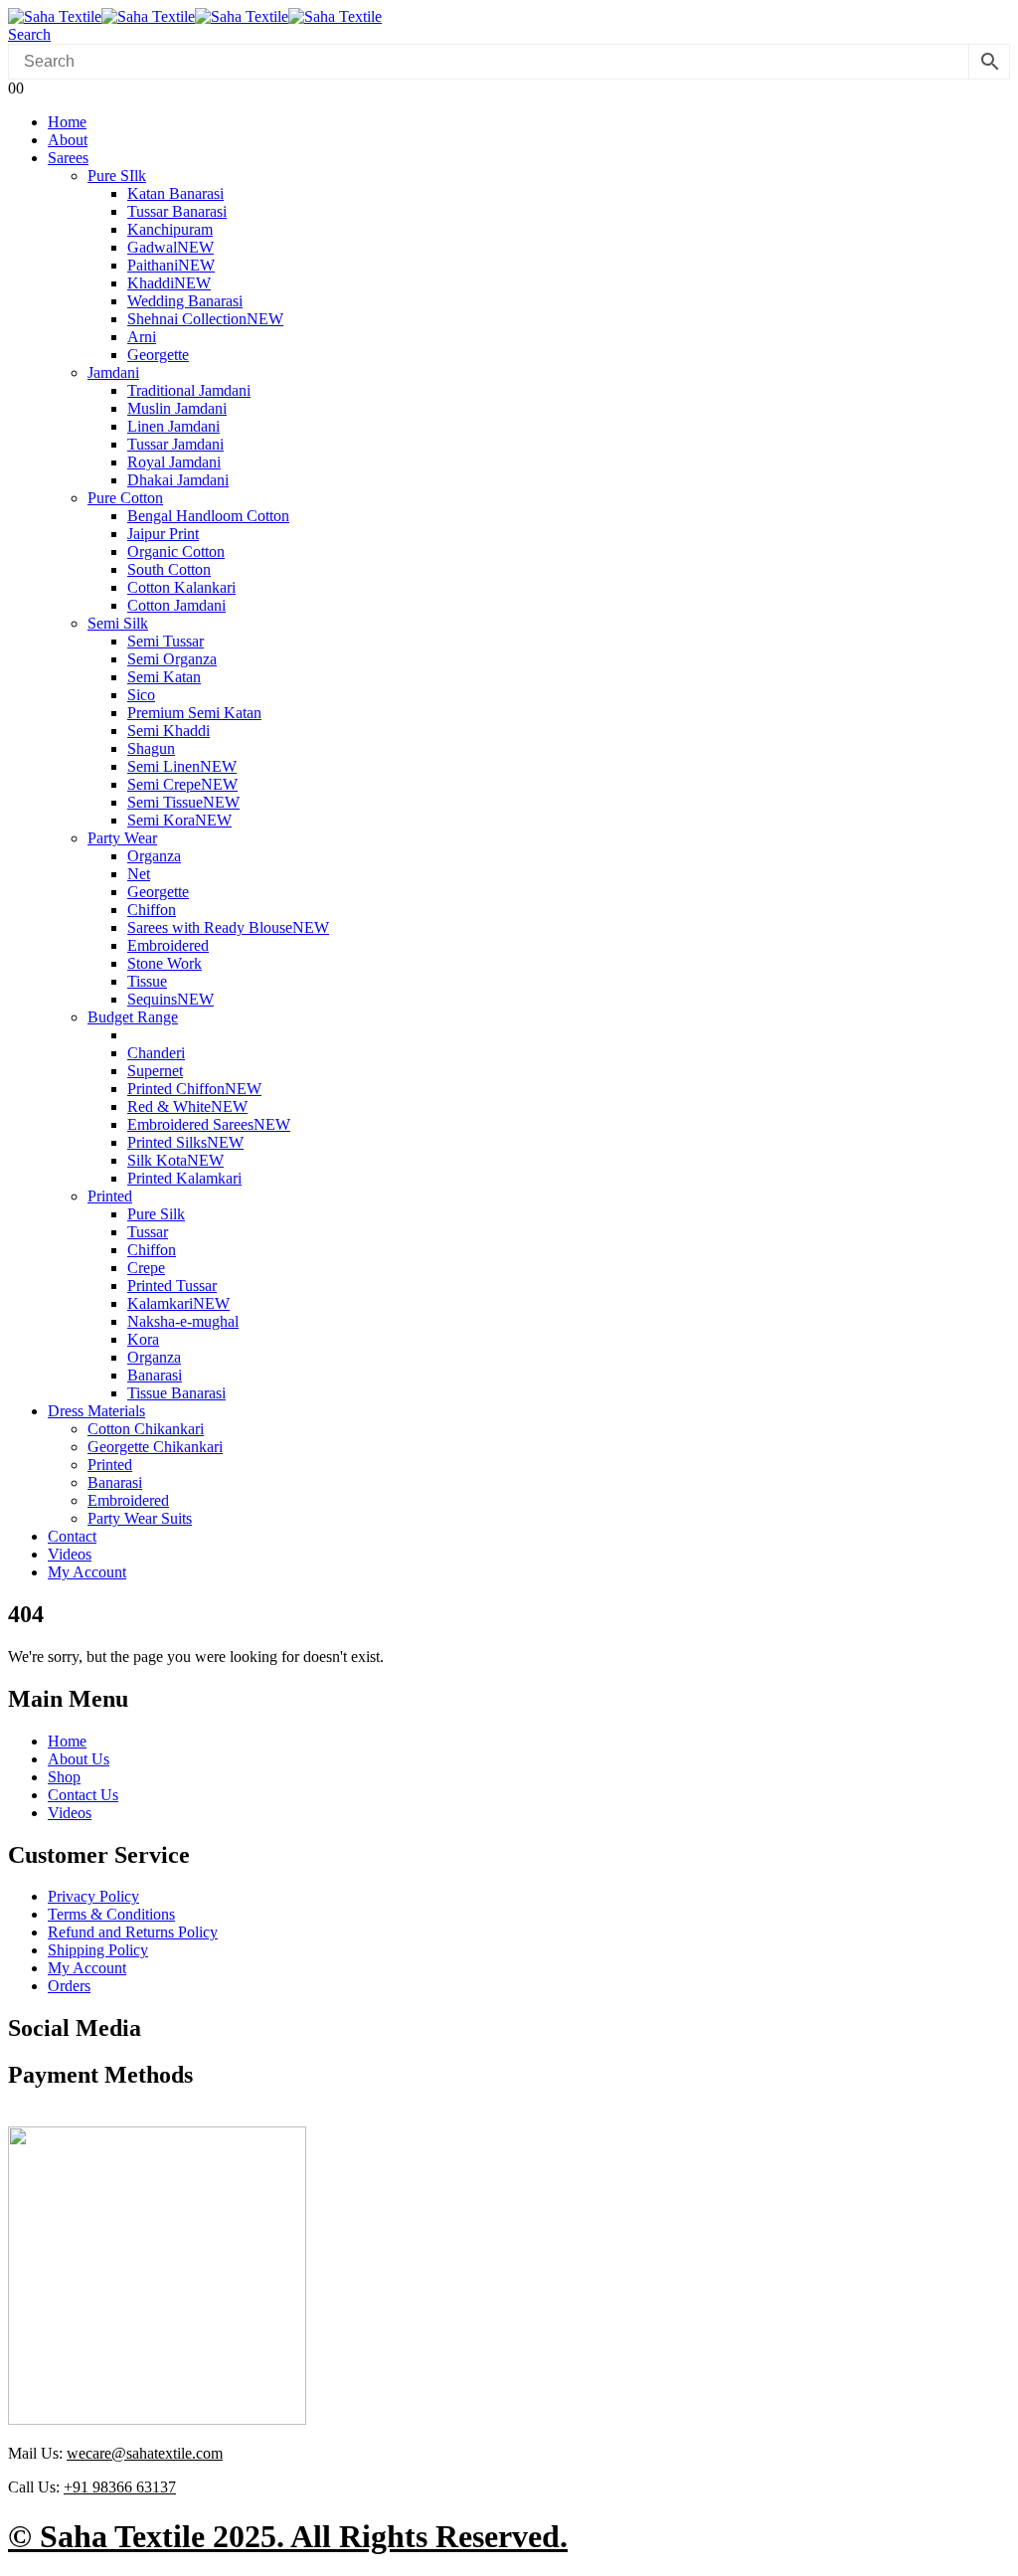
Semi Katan (164, 677)
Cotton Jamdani (176, 605)
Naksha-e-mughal (183, 1321)
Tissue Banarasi (176, 1393)
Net (139, 874)
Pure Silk (156, 1214)
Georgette (158, 355)
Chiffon (152, 910)
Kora (143, 1339)
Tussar (148, 1232)
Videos (70, 1554)
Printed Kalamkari (184, 1178)
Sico (141, 695)
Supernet (155, 1071)
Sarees (68, 158)
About (68, 140)
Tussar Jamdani (175, 444)
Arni (142, 337)
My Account (87, 1572)
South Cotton (169, 569)
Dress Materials (96, 1411)
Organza (154, 856)
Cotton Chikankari (146, 1429)
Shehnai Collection (205, 319)
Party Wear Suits (140, 1518)
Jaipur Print (163, 534)
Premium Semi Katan (194, 713)
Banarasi (155, 1375)
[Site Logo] (195, 16)
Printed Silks (185, 1142)
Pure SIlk (117, 176)
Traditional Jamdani (189, 390)
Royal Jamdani (174, 462)
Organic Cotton (176, 552)
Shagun (151, 748)
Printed (110, 1196)
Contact (72, 1536)
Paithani (171, 265)
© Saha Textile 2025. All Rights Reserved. (288, 2536)
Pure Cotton (125, 498)
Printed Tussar (172, 1286)
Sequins (170, 999)
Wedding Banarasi (185, 301)
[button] (29, 34)
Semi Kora (179, 820)
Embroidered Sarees (209, 1124)
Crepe (146, 1268)
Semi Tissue (183, 802)
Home (67, 122)
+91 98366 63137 (120, 2487)
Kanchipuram (170, 229)
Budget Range (133, 1017)
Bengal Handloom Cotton (208, 516)
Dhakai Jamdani (178, 480)
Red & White (187, 1106)
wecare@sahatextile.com (145, 2453)
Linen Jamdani (173, 426)
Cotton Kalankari (181, 587)
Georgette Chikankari (155, 1447)
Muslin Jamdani (177, 408)
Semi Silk (118, 623)
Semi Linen (182, 766)
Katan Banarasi (175, 193)
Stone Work (165, 963)
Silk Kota (175, 1160)
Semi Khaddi (169, 731)
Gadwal (170, 247)
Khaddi (169, 283)
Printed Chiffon (194, 1089)
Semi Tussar (166, 641)
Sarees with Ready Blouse (228, 927)
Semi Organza (172, 659)
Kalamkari (178, 1303)
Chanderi (156, 1053)
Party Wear (122, 838)
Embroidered (168, 945)
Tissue (147, 981)
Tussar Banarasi (177, 211)
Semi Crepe (182, 784)
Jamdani (113, 372)
